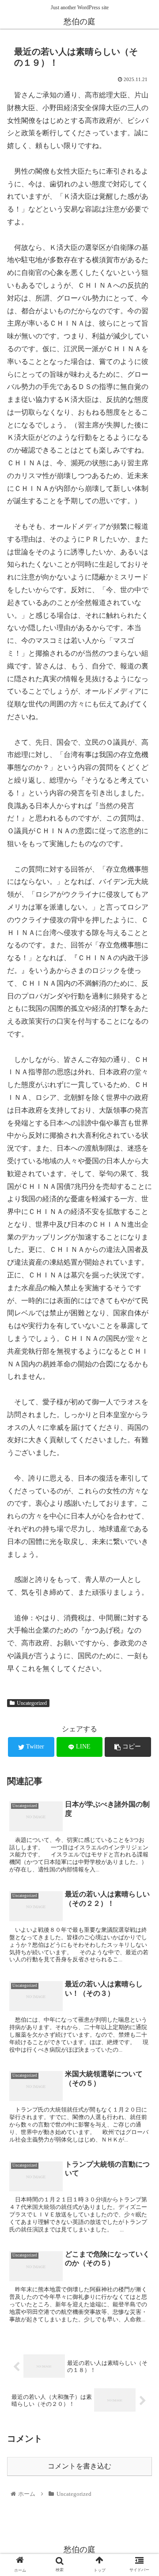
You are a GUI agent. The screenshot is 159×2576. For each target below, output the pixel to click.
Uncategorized (32, 1703)
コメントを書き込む (79, 2466)
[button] (142, 1440)
